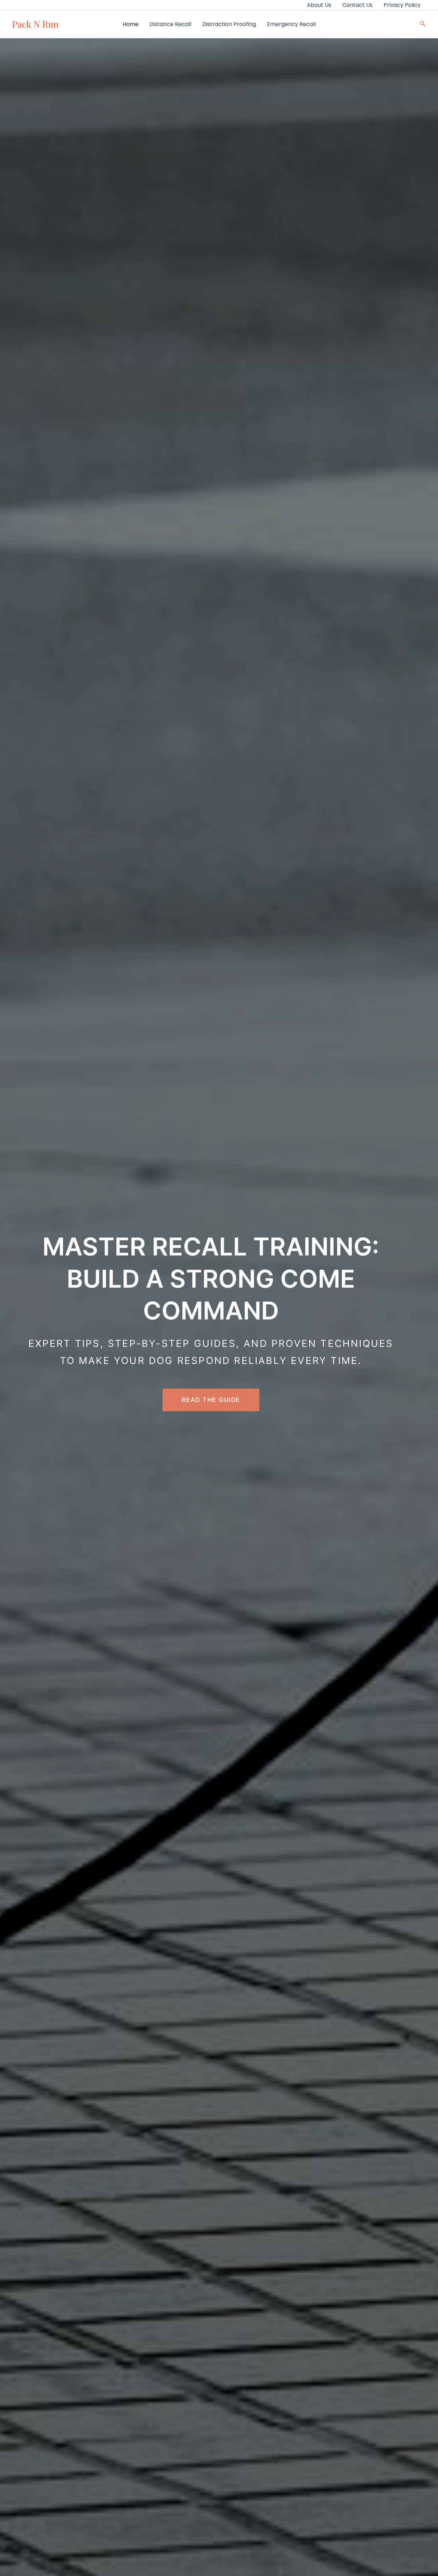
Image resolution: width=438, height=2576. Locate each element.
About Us (319, 5)
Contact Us (357, 5)
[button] (423, 24)
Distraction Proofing (229, 24)
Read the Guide (211, 1400)
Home (131, 24)
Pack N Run (35, 24)
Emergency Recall (291, 24)
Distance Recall (170, 24)
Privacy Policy (402, 5)
